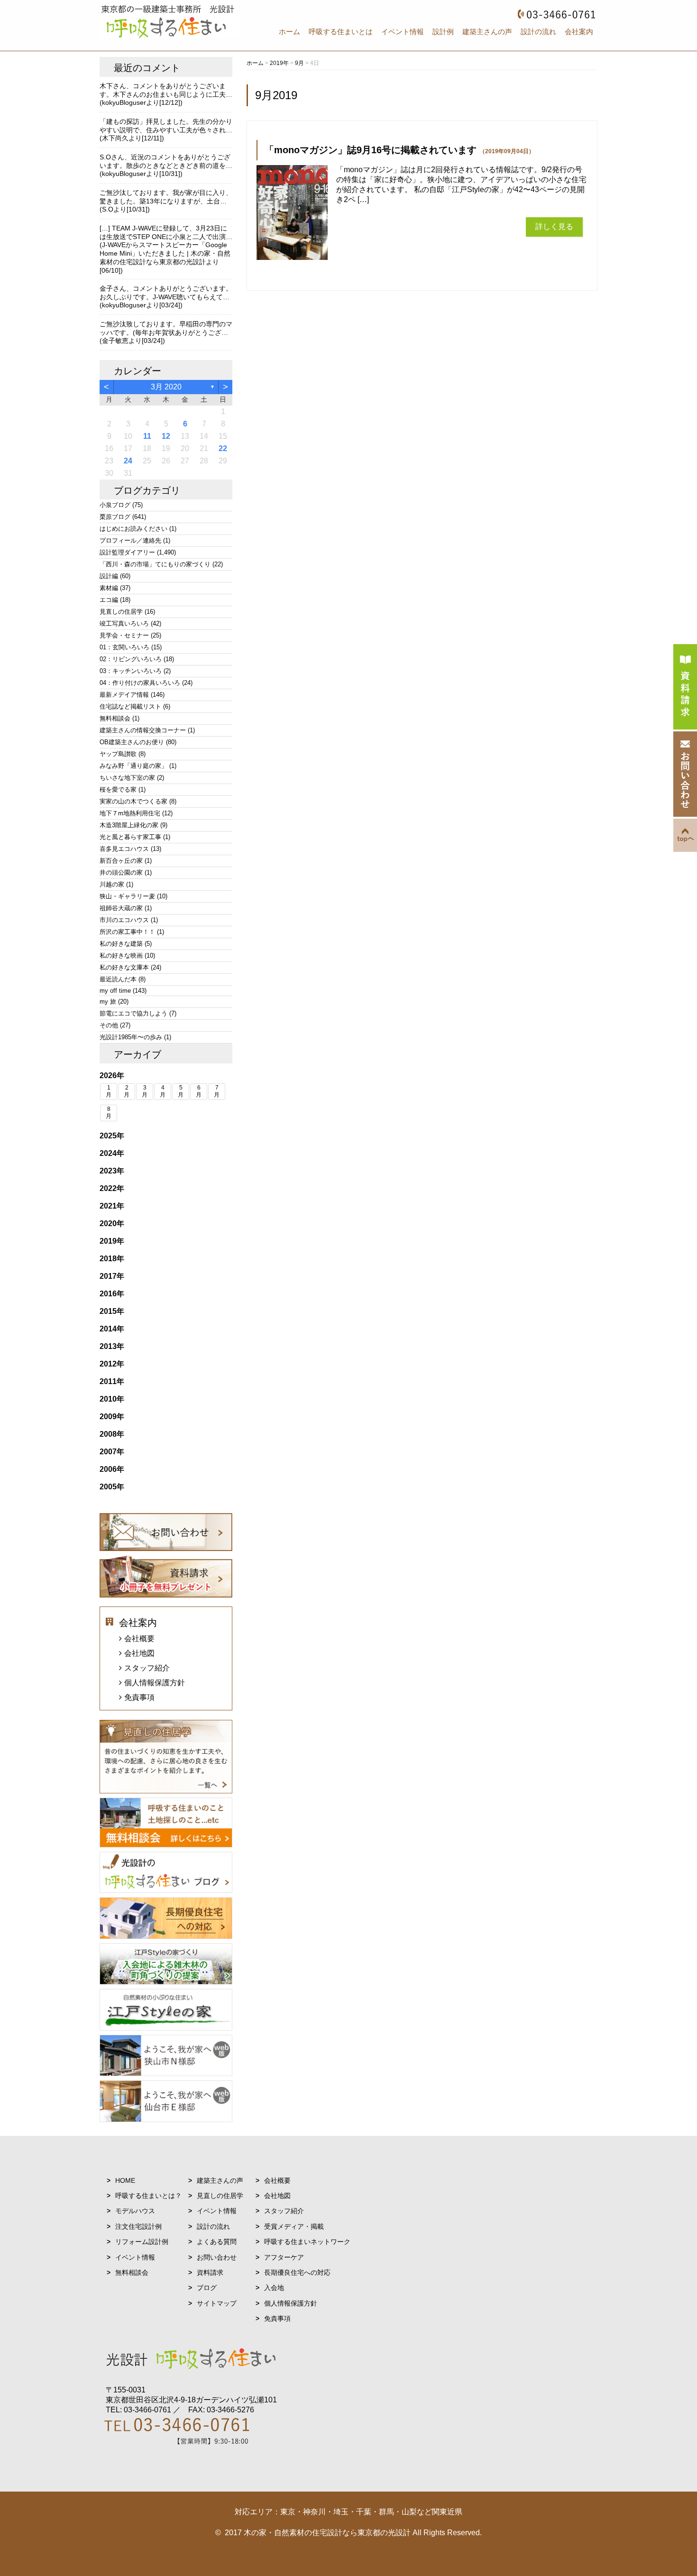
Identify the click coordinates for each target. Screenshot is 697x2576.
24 (128, 461)
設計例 (443, 32)
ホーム (289, 32)
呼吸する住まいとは (341, 32)
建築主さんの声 (487, 32)
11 (147, 436)
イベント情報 (403, 32)
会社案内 (579, 32)
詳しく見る (554, 226)
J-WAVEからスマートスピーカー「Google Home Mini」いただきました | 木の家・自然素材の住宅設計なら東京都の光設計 (165, 253)
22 (223, 448)
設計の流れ (538, 32)
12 (166, 436)
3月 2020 (166, 387)
